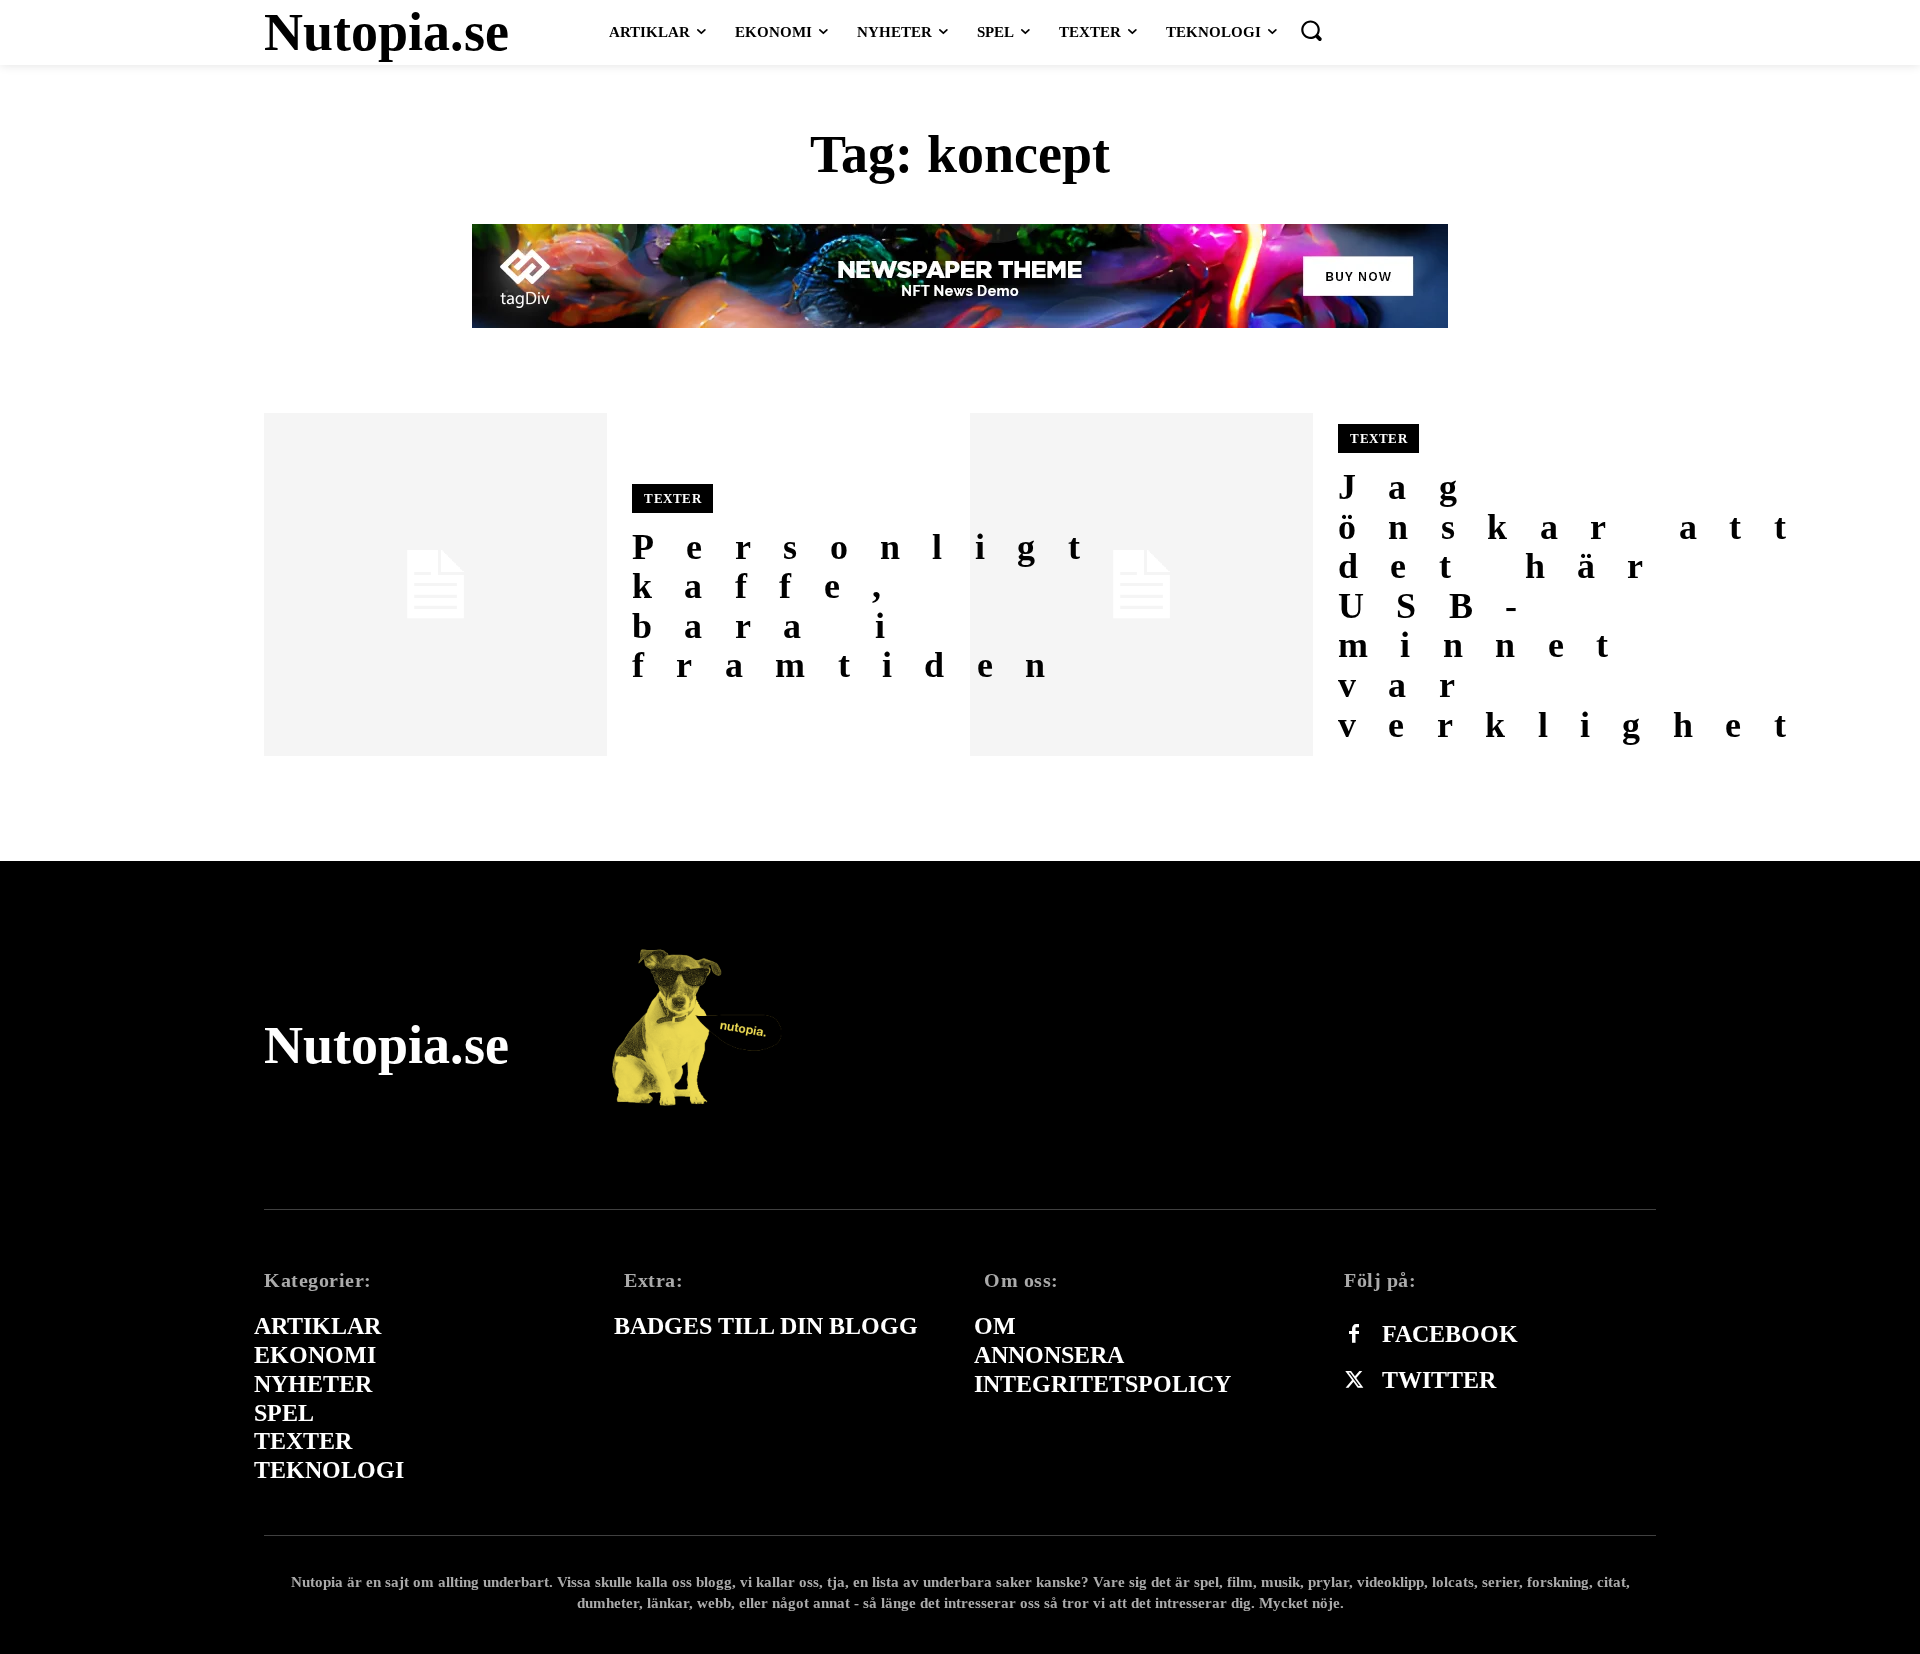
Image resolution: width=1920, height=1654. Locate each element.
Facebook (1450, 1334)
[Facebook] (1354, 1335)
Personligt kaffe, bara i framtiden (872, 606)
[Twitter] (1354, 1381)
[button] (1311, 30)
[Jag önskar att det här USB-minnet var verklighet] (1141, 584)
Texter (672, 498)
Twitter (1439, 1380)
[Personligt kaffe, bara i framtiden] (435, 584)
